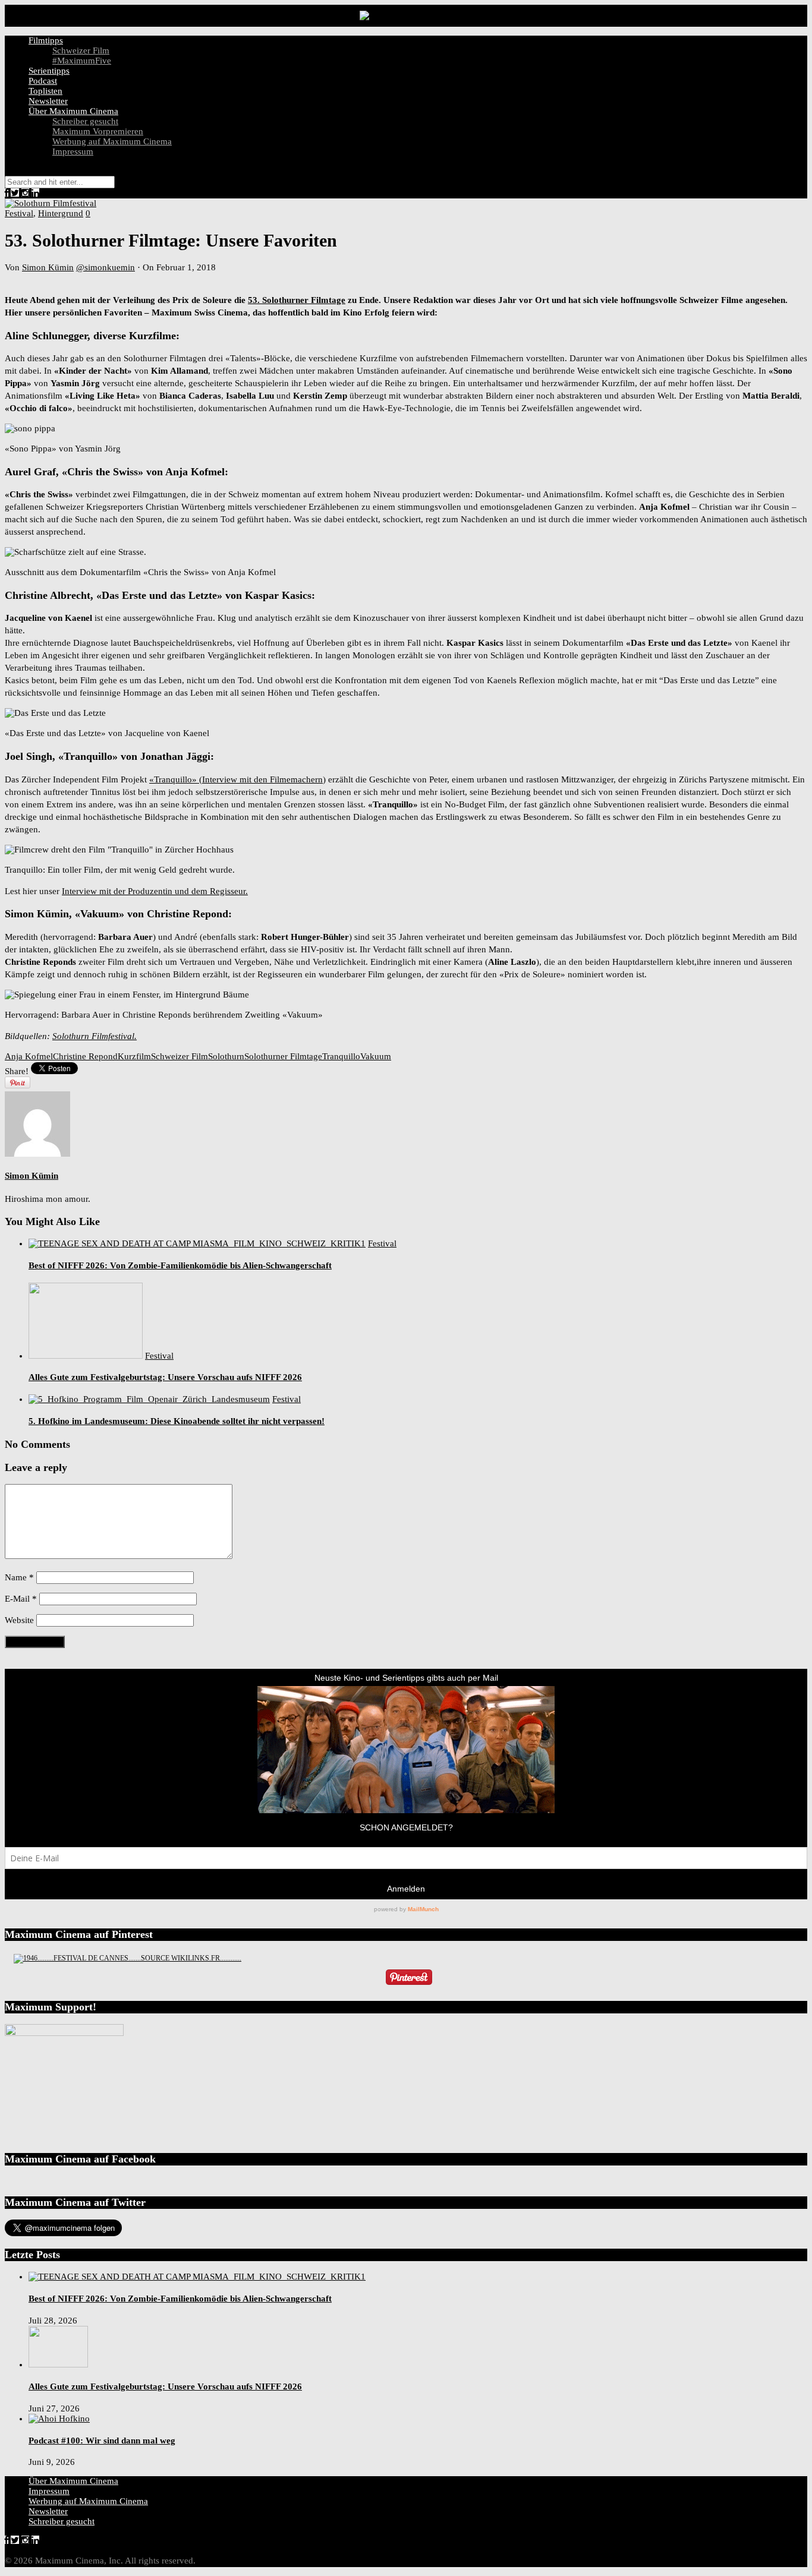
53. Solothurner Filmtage (297, 300)
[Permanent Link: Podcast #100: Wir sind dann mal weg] (59, 2419)
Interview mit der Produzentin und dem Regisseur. (155, 891)
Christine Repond (85, 1056)
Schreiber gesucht (85, 121)
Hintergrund (61, 213)
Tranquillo (341, 1056)
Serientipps (49, 71)
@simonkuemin (106, 267)
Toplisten (45, 91)
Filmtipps (46, 40)
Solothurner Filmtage (283, 1056)
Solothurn (226, 1056)
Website (19, 1620)
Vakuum (376, 1056)
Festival (19, 213)
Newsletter (48, 101)
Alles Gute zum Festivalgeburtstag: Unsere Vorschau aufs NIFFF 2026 (165, 1377)
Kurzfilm (134, 1056)
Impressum (73, 151)
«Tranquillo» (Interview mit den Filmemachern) (237, 779)
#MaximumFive (82, 61)
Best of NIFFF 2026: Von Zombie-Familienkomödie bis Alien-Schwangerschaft (180, 1265)
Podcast (43, 81)
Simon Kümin (48, 267)
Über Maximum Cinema (73, 111)
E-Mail (21, 1599)
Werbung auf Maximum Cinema (112, 141)
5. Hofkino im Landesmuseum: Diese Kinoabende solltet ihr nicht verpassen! (177, 1421)
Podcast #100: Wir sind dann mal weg (102, 2441)
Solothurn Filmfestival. (95, 1036)
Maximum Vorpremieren (98, 131)
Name (19, 1577)
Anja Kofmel (29, 1056)
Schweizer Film (81, 50)
